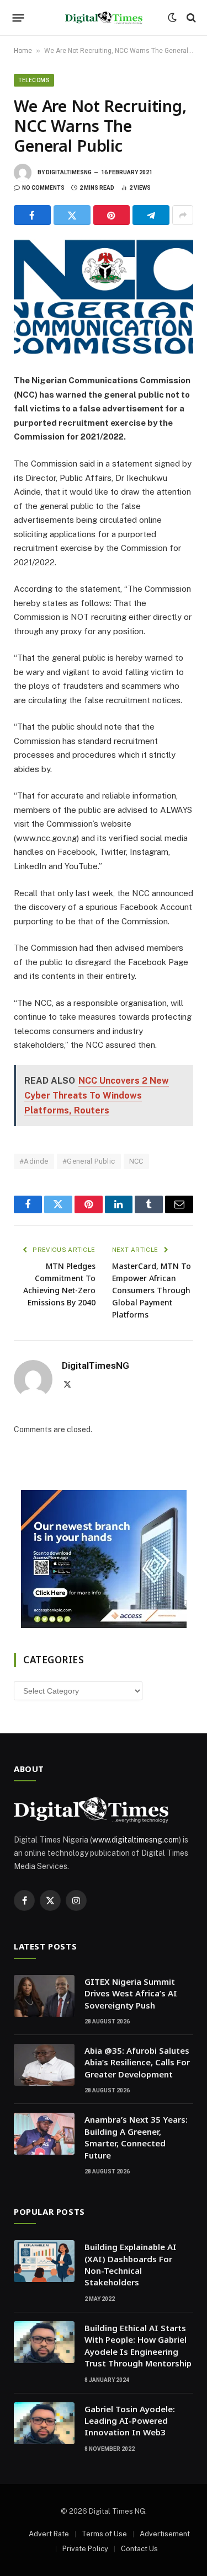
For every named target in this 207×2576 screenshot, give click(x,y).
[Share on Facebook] (32, 215)
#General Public (89, 1161)
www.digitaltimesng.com (136, 1840)
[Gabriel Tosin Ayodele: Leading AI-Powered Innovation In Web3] (44, 2423)
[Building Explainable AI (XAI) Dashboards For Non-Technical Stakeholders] (44, 2261)
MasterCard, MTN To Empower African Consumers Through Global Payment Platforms (152, 1290)
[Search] (190, 18)
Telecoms (34, 80)
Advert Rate (49, 2534)
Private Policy (85, 2549)
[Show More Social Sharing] (183, 215)
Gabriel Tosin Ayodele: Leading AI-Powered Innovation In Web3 (130, 2421)
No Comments (43, 188)
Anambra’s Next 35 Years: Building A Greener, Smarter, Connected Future (136, 2137)
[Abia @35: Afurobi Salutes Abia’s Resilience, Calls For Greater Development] (44, 2065)
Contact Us (139, 2549)
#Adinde (34, 1161)
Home (23, 51)
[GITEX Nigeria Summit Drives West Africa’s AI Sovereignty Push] (44, 1996)
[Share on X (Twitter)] (72, 215)
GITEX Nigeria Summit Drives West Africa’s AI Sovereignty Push (131, 1993)
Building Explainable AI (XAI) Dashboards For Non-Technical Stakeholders (131, 2264)
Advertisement (165, 2534)
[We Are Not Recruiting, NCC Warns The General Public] (104, 297)
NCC (136, 1161)
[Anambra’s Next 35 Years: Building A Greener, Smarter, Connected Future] (44, 2134)
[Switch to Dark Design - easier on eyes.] (172, 18)
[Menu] (18, 18)
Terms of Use (104, 2534)
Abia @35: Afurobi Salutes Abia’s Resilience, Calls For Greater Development (137, 2062)
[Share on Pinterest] (112, 215)
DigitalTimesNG (69, 172)
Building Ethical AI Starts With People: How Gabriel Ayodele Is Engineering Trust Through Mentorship (138, 2345)
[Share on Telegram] (151, 215)
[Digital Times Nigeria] (104, 18)
